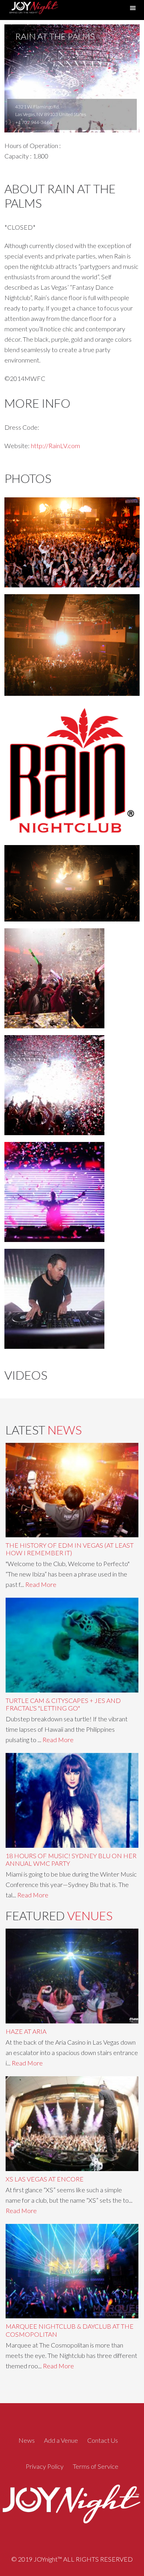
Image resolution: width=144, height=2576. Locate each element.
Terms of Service (96, 2466)
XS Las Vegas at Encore (45, 2179)
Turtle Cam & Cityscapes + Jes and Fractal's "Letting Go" (63, 1704)
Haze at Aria (26, 2031)
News (27, 2440)
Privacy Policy (45, 2466)
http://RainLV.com (55, 446)
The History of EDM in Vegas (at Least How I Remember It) (70, 1549)
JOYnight (33, 10)
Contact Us (103, 2440)
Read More (41, 1584)
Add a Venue (61, 2440)
